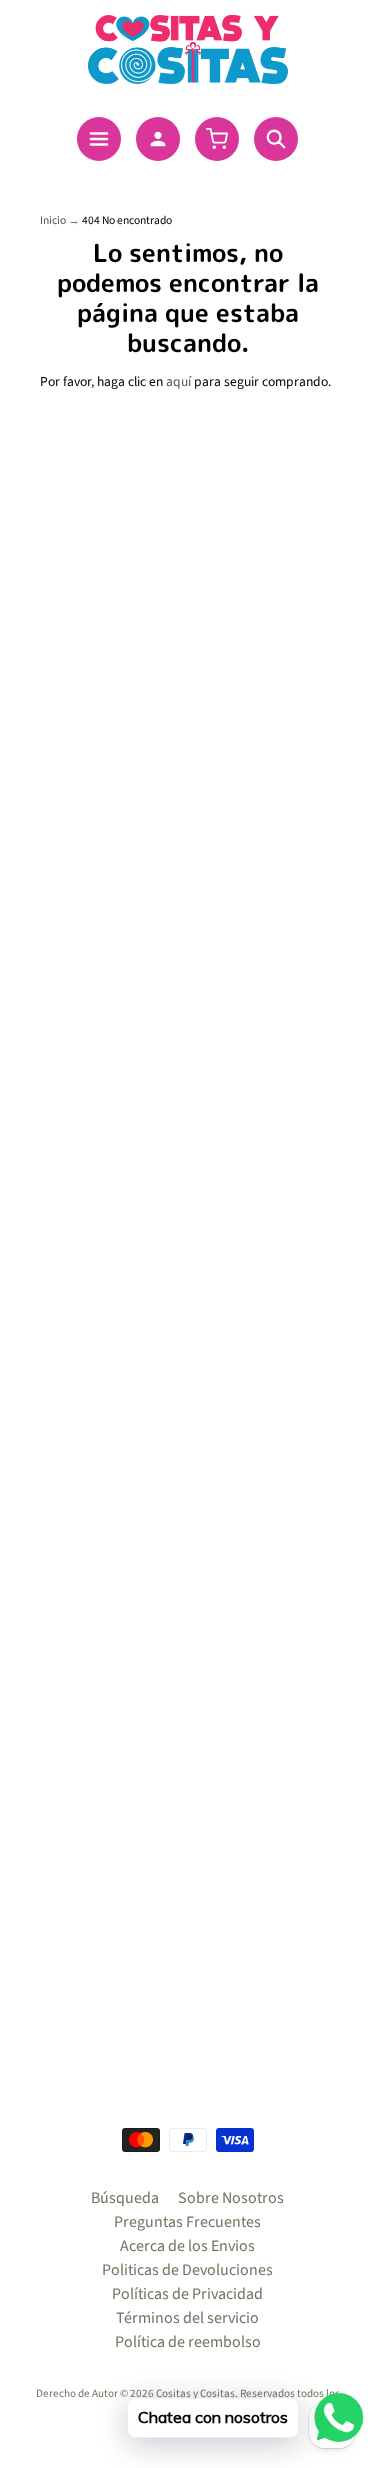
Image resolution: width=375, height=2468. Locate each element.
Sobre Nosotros (231, 2198)
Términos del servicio (187, 2318)
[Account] (158, 139)
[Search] (276, 139)
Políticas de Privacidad (187, 2294)
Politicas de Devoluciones (187, 2270)
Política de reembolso (188, 2342)
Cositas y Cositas (195, 2393)
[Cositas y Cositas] (188, 49)
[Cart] (217, 139)
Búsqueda (125, 2198)
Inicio (53, 220)
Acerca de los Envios (187, 2246)
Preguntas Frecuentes (187, 2222)
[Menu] (99, 139)
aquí (178, 381)
